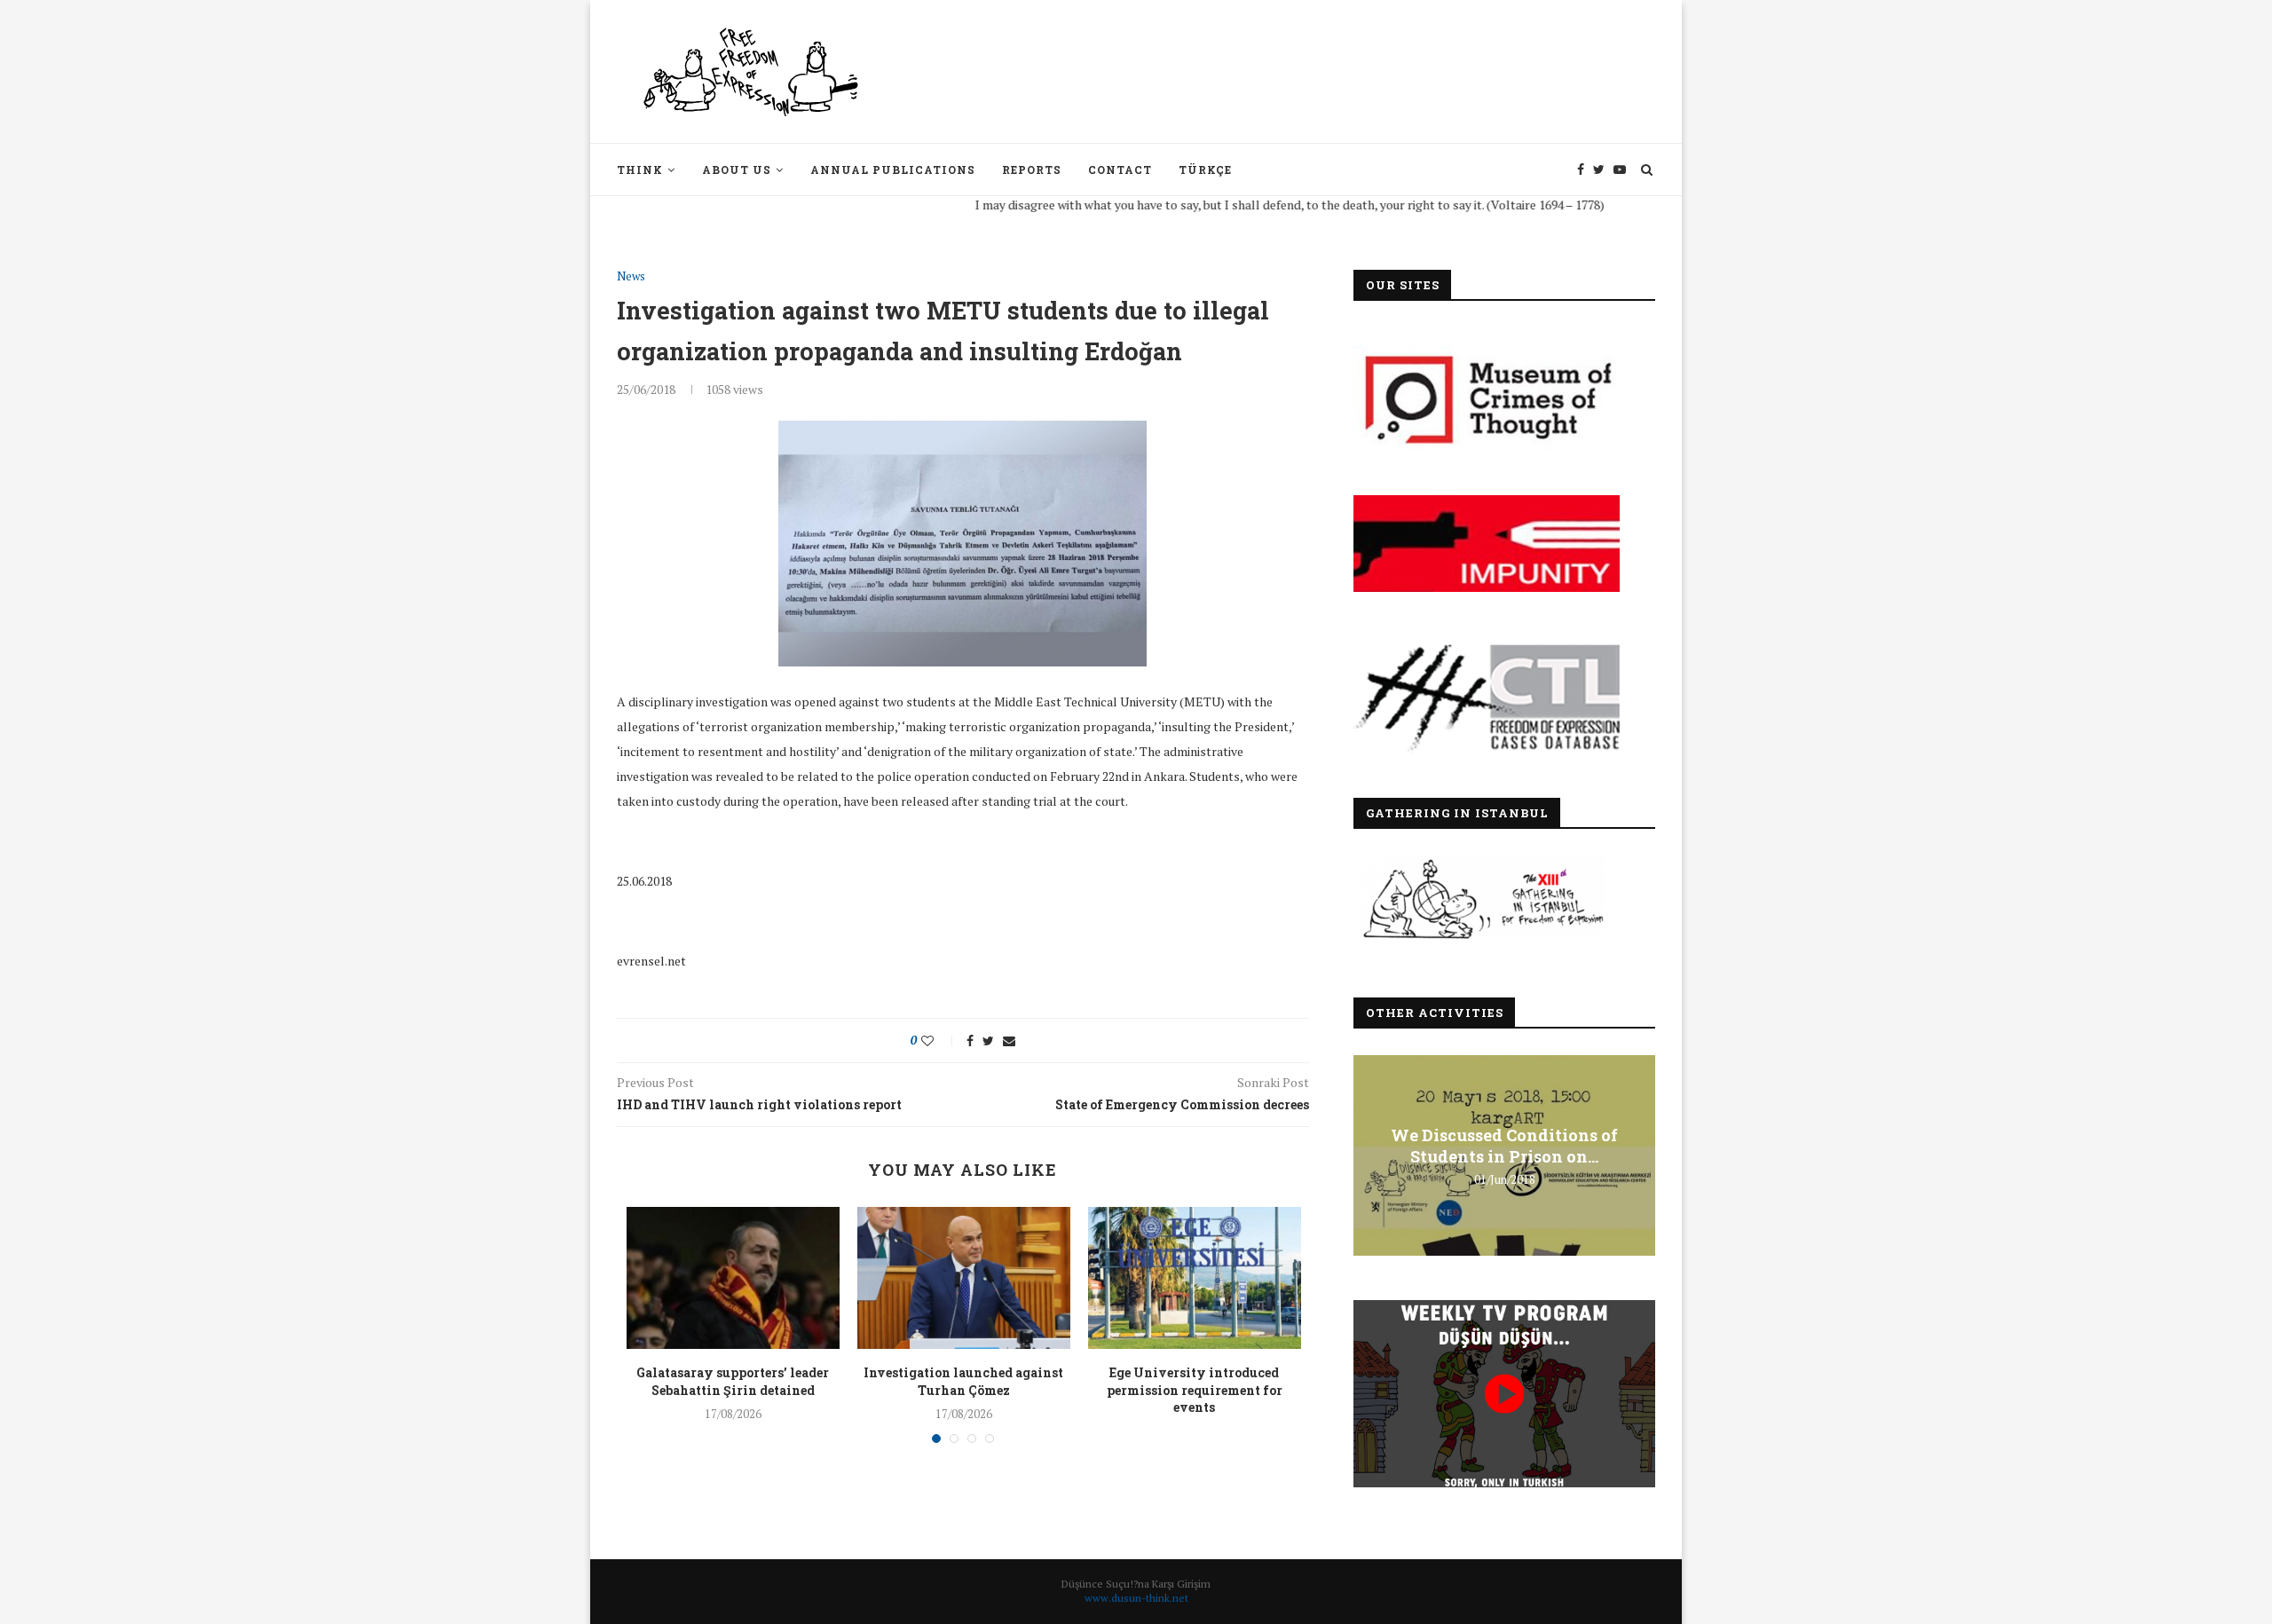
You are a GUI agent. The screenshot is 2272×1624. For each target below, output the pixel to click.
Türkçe (1205, 169)
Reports (1032, 169)
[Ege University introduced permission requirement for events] (1195, 1278)
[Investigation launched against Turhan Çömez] (964, 1278)
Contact (1120, 169)
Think (640, 169)
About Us (737, 169)
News (631, 277)
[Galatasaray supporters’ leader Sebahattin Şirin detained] (733, 1278)
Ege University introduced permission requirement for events (1195, 1390)
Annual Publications (893, 169)
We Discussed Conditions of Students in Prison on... (1504, 1146)
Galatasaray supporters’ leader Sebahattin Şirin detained (733, 1381)
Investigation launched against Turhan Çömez (963, 1381)
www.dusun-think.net (1136, 1598)
